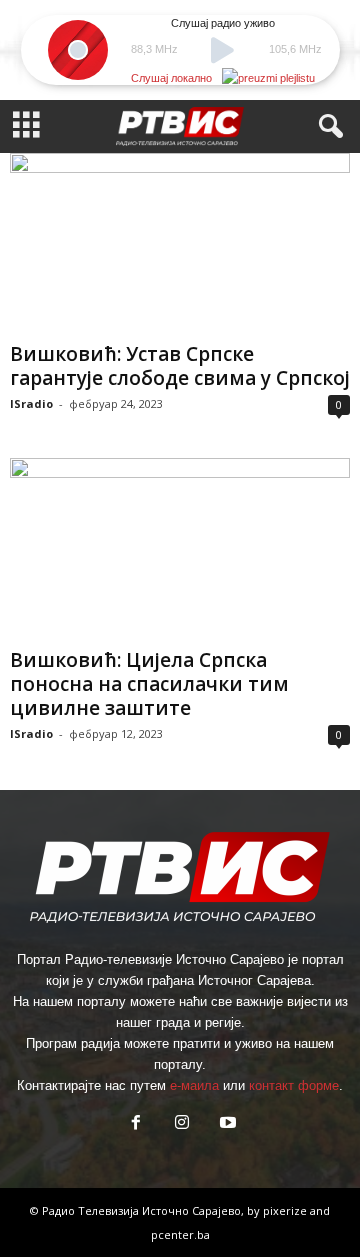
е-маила (194, 1085)
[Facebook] (136, 1124)
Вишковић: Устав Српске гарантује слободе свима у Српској (180, 366)
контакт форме (294, 1085)
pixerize (286, 1210)
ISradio (31, 403)
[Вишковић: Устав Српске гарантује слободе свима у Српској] (180, 243)
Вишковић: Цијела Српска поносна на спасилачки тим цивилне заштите (149, 684)
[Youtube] (226, 1124)
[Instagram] (182, 1124)
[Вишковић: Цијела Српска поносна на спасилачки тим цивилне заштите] (180, 548)
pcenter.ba (180, 1234)
